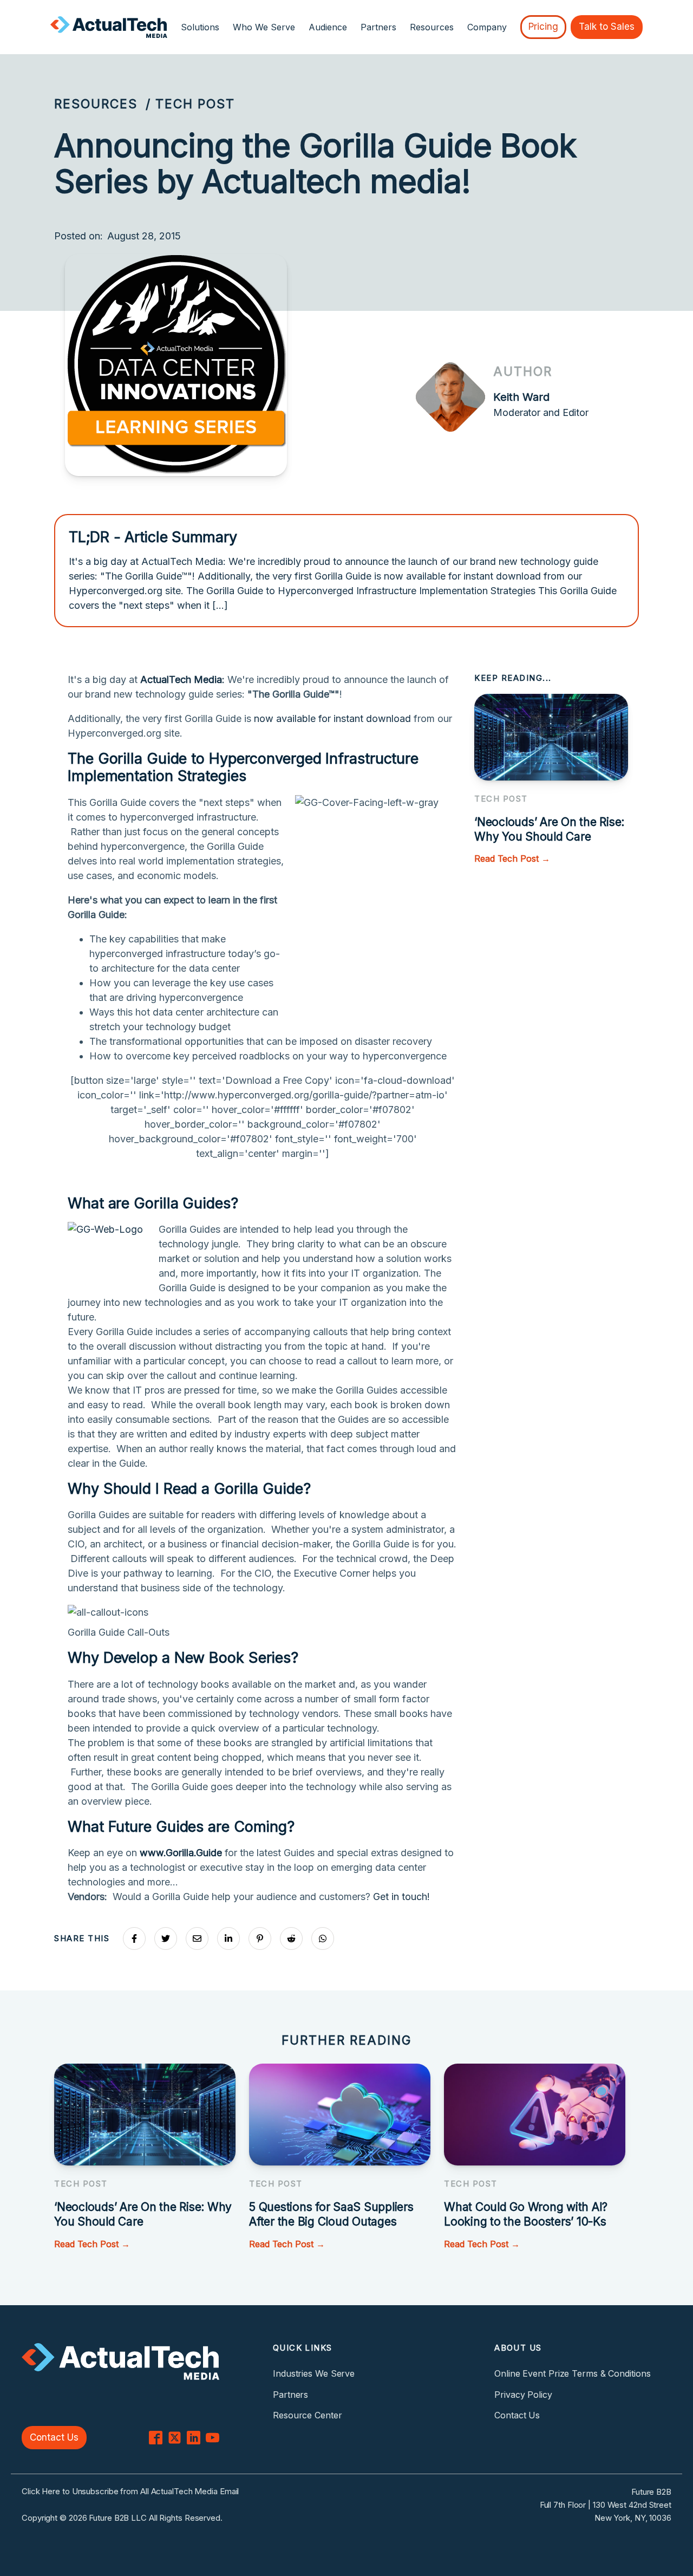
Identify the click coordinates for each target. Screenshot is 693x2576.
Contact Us (54, 2437)
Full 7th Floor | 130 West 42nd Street (606, 2505)
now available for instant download (332, 718)
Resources (96, 104)
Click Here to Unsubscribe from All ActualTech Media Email (130, 2491)
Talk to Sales (607, 27)
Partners (378, 27)
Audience (328, 27)
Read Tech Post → (512, 858)
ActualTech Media (181, 679)
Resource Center (308, 2415)
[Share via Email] (197, 1938)
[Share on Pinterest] (260, 1938)
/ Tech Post (190, 104)
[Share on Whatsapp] (323, 1938)
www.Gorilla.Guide (181, 1853)
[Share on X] (166, 1938)
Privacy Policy (523, 2395)
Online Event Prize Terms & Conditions (572, 2373)
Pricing (543, 27)
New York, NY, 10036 (633, 2518)
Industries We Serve (314, 2373)
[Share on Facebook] (134, 1938)
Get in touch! (401, 1897)
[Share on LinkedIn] (228, 1938)
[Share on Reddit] (291, 1938)
